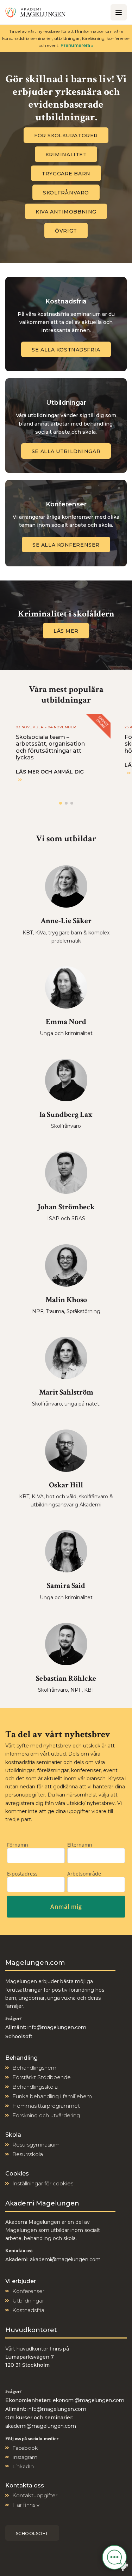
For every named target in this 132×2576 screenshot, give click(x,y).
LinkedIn (23, 2466)
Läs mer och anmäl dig (50, 772)
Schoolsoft (32, 2533)
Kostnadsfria (28, 2310)
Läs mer (66, 631)
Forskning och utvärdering (46, 2115)
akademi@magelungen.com (65, 2259)
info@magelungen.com (56, 2027)
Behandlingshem (34, 2068)
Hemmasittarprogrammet (46, 2106)
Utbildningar (28, 2301)
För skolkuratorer (66, 136)
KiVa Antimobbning (66, 212)
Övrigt (66, 231)
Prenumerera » (77, 45)
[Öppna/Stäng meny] (119, 12)
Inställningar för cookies (43, 2183)
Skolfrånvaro (66, 193)
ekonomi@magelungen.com (89, 2400)
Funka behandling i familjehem (52, 2096)
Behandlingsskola (35, 2087)
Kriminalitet (66, 155)
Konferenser (28, 2291)
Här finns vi (26, 2505)
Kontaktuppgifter (35, 2495)
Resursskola (28, 2154)
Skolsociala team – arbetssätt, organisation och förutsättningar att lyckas (50, 747)
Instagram (25, 2457)
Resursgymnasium (36, 2145)
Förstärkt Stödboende (42, 2077)
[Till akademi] (36, 12)
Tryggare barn (66, 174)
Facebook (25, 2448)
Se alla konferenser (66, 545)
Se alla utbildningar (66, 451)
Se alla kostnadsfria (66, 350)
